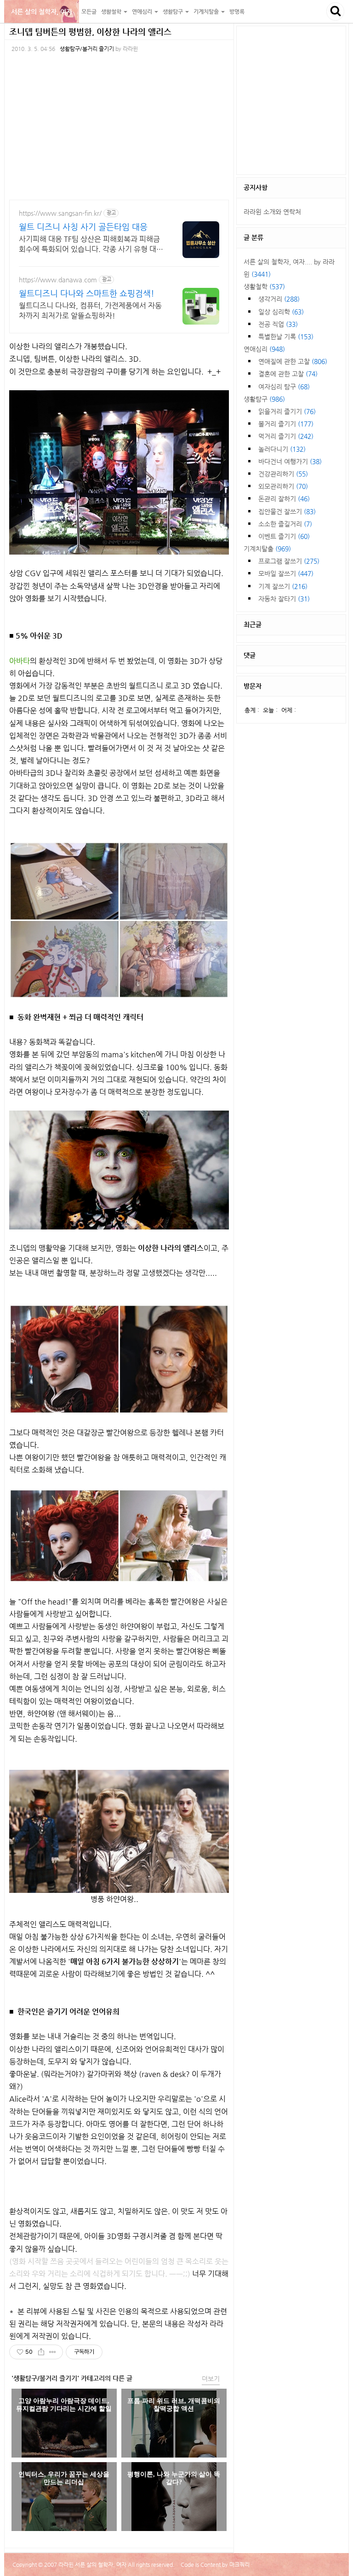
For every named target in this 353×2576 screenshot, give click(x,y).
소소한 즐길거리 (285, 524)
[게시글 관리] (53, 2352)
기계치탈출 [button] (207, 11)
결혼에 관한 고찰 (288, 374)
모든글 (89, 11)
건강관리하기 (283, 474)
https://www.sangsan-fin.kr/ (60, 213)
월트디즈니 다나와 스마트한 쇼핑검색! (87, 293)
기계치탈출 (267, 549)
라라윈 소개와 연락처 (272, 212)
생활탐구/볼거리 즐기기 (87, 49)
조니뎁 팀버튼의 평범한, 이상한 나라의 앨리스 (90, 31)
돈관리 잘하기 (284, 499)
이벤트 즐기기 (284, 536)
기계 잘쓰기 (283, 586)
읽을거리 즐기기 (287, 411)
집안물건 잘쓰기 (287, 511)
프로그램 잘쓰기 (289, 561)
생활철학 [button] (112, 11)
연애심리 (264, 349)
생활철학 (264, 286)
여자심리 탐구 (284, 387)
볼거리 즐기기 (286, 424)
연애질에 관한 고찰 (293, 361)
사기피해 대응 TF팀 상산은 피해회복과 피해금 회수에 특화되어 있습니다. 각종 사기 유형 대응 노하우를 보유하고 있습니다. (91, 244)
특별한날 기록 (286, 337)
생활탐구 (264, 399)
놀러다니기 (282, 449)
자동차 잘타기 (284, 599)
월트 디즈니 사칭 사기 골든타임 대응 (83, 227)
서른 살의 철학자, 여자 (42, 11)
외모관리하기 (283, 486)
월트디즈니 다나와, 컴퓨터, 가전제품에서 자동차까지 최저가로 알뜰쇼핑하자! (90, 311)
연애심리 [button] (143, 11)
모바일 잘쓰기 (286, 573)
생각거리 (279, 299)
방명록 (237, 11)
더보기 (211, 2379)
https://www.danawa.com (58, 280)
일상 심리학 (281, 312)
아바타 (20, 661)
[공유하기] (41, 2352)
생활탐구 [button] (174, 11)
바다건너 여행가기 (290, 461)
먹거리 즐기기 (286, 436)
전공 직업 (278, 324)
